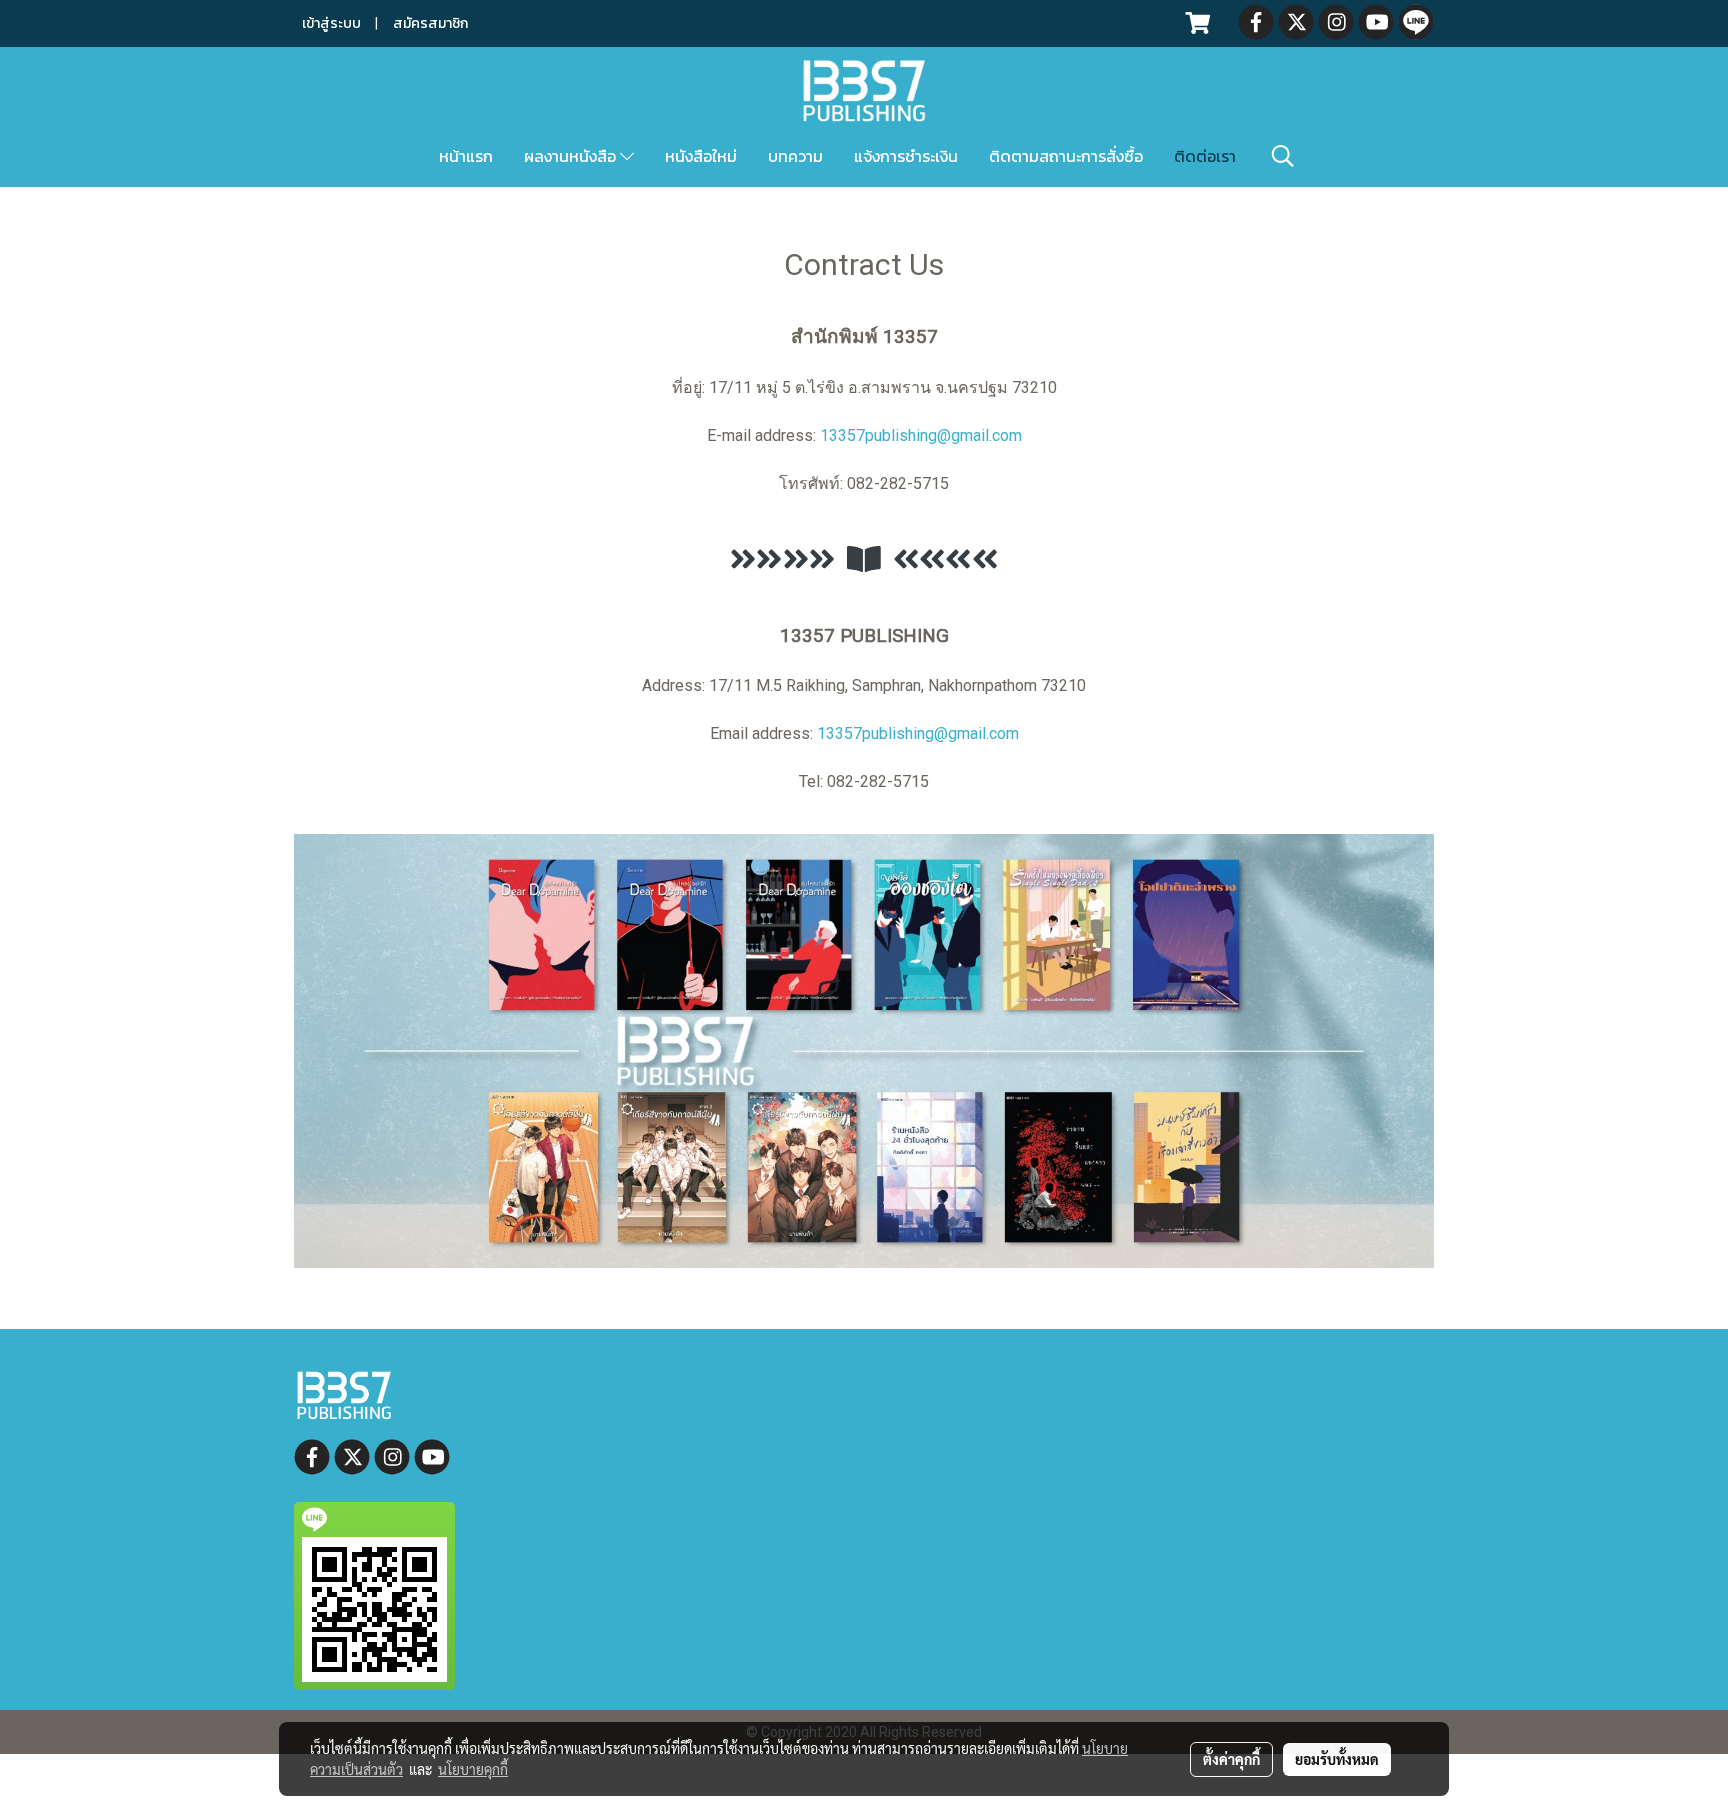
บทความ (795, 156)
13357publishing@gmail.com (921, 435)
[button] (1283, 156)
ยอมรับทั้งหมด (1337, 1759)
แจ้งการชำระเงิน (906, 156)
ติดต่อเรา (1205, 156)
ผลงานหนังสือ (572, 156)
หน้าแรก (466, 156)
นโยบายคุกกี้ (473, 1769)
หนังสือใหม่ (701, 156)
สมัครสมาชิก (430, 23)
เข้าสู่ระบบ (331, 23)
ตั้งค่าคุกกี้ (1231, 1759)
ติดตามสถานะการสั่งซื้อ (1066, 156)
